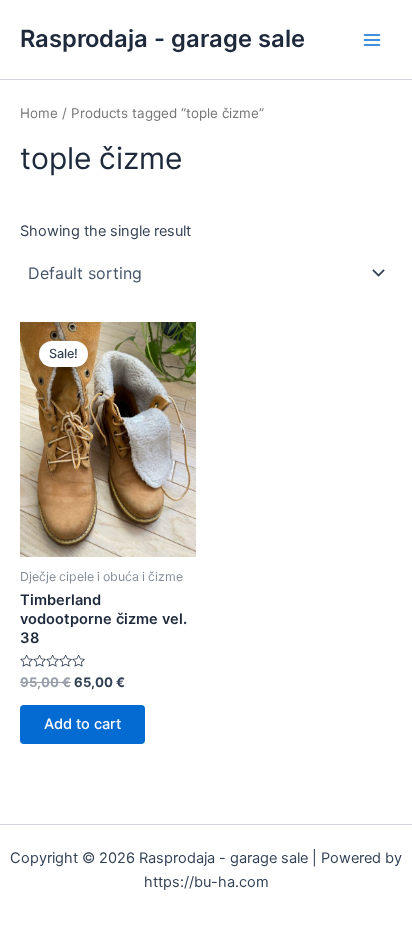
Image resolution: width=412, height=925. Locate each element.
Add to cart (82, 724)
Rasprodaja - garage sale (162, 38)
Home (39, 113)
